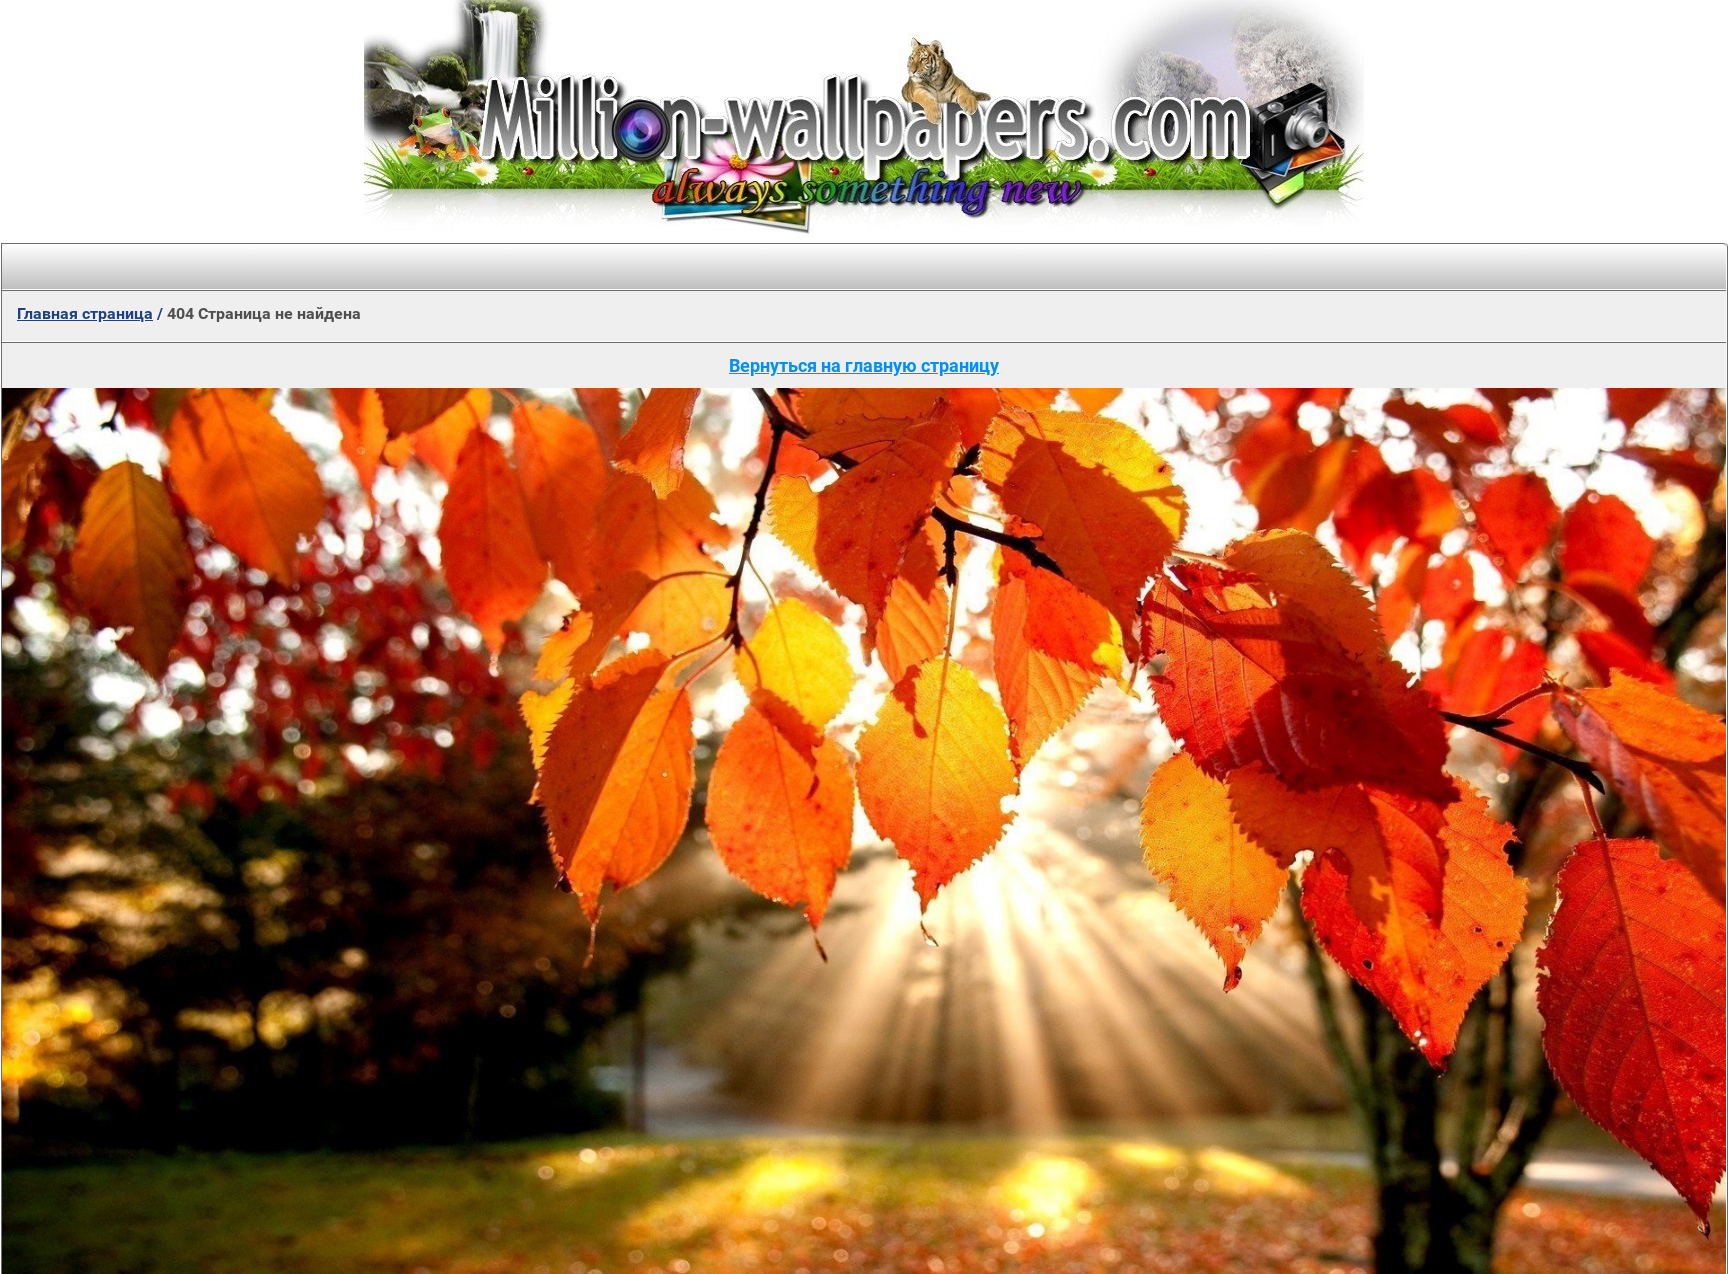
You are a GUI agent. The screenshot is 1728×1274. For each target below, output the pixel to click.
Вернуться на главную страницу (864, 365)
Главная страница (85, 313)
